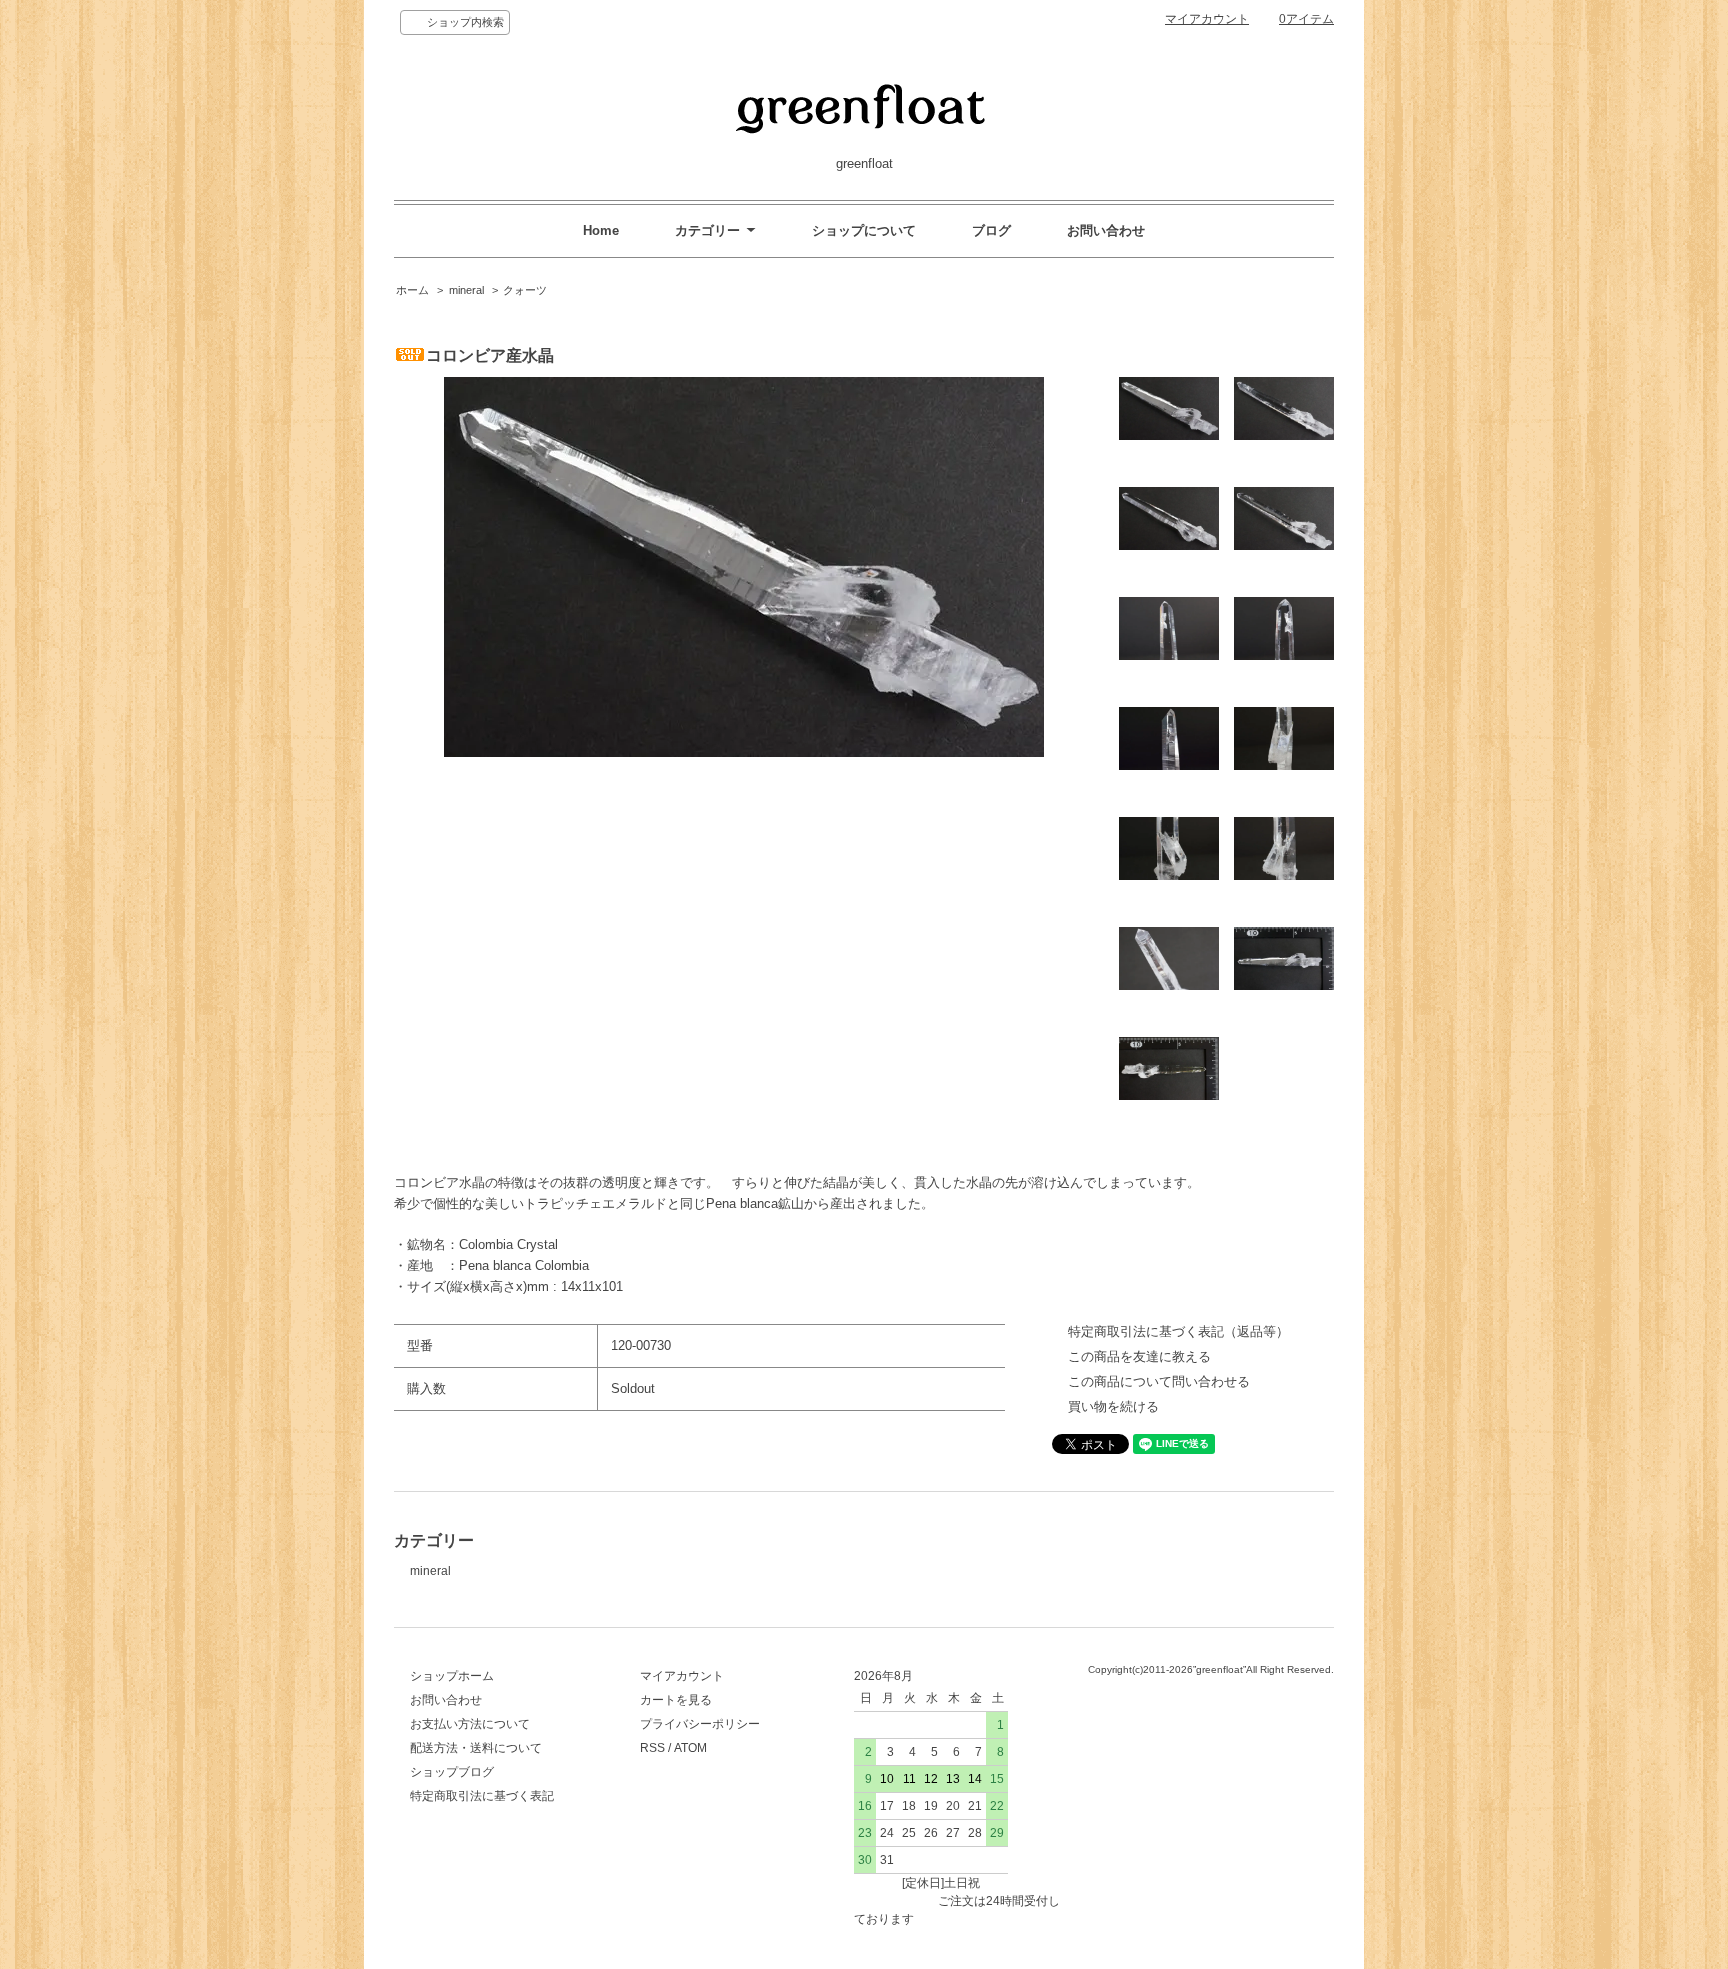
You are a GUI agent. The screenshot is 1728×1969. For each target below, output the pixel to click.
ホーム (412, 290)
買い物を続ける (1113, 1406)
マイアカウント (1207, 19)
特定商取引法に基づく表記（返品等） (1178, 1331)
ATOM (690, 1748)
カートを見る (676, 1700)
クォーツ (525, 290)
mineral (466, 290)
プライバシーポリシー (700, 1724)
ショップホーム (452, 1676)
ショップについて (864, 230)
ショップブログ (452, 1772)
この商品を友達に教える (1139, 1356)
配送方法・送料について (476, 1748)
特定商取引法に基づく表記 (482, 1796)
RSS (652, 1748)
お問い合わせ (1106, 230)
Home (601, 230)
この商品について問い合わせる (1159, 1381)
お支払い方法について (470, 1724)
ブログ (991, 230)
